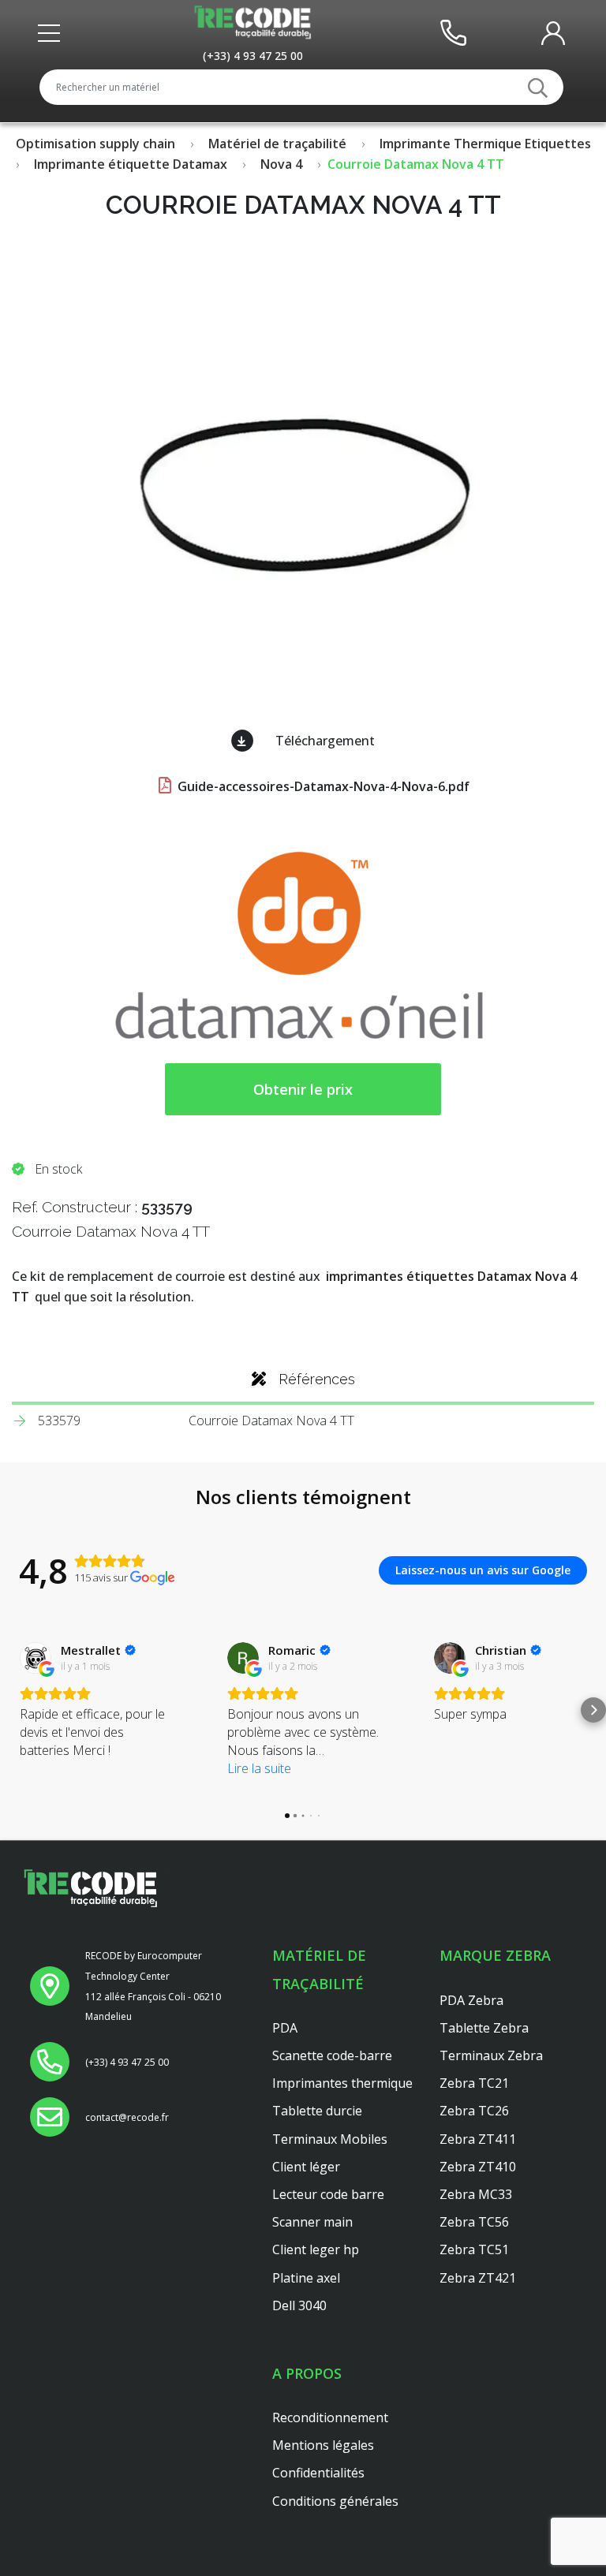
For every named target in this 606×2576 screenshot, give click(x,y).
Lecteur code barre (328, 2194)
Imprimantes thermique (342, 2083)
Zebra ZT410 (478, 2167)
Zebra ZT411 (478, 2139)
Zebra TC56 (474, 2222)
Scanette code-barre (332, 2055)
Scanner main (312, 2222)
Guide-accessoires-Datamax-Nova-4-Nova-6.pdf (322, 786)
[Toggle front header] (53, 33)
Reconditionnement (330, 2417)
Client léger (306, 2167)
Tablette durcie (317, 2111)
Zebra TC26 (474, 2111)
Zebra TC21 (474, 2083)
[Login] (553, 32)
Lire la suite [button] (259, 1768)
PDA (285, 2028)
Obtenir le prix (303, 1089)
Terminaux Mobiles (330, 2139)
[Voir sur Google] (36, 1658)
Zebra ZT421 (478, 2278)
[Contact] (453, 32)
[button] (13, 1710)
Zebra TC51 (474, 2249)
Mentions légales (323, 2445)
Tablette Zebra (484, 2028)
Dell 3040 (299, 2305)
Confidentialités (318, 2473)
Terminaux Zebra (491, 2055)
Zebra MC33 (476, 2194)
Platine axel (306, 2278)
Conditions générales (335, 2501)
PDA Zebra (471, 2000)
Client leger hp (316, 2249)
